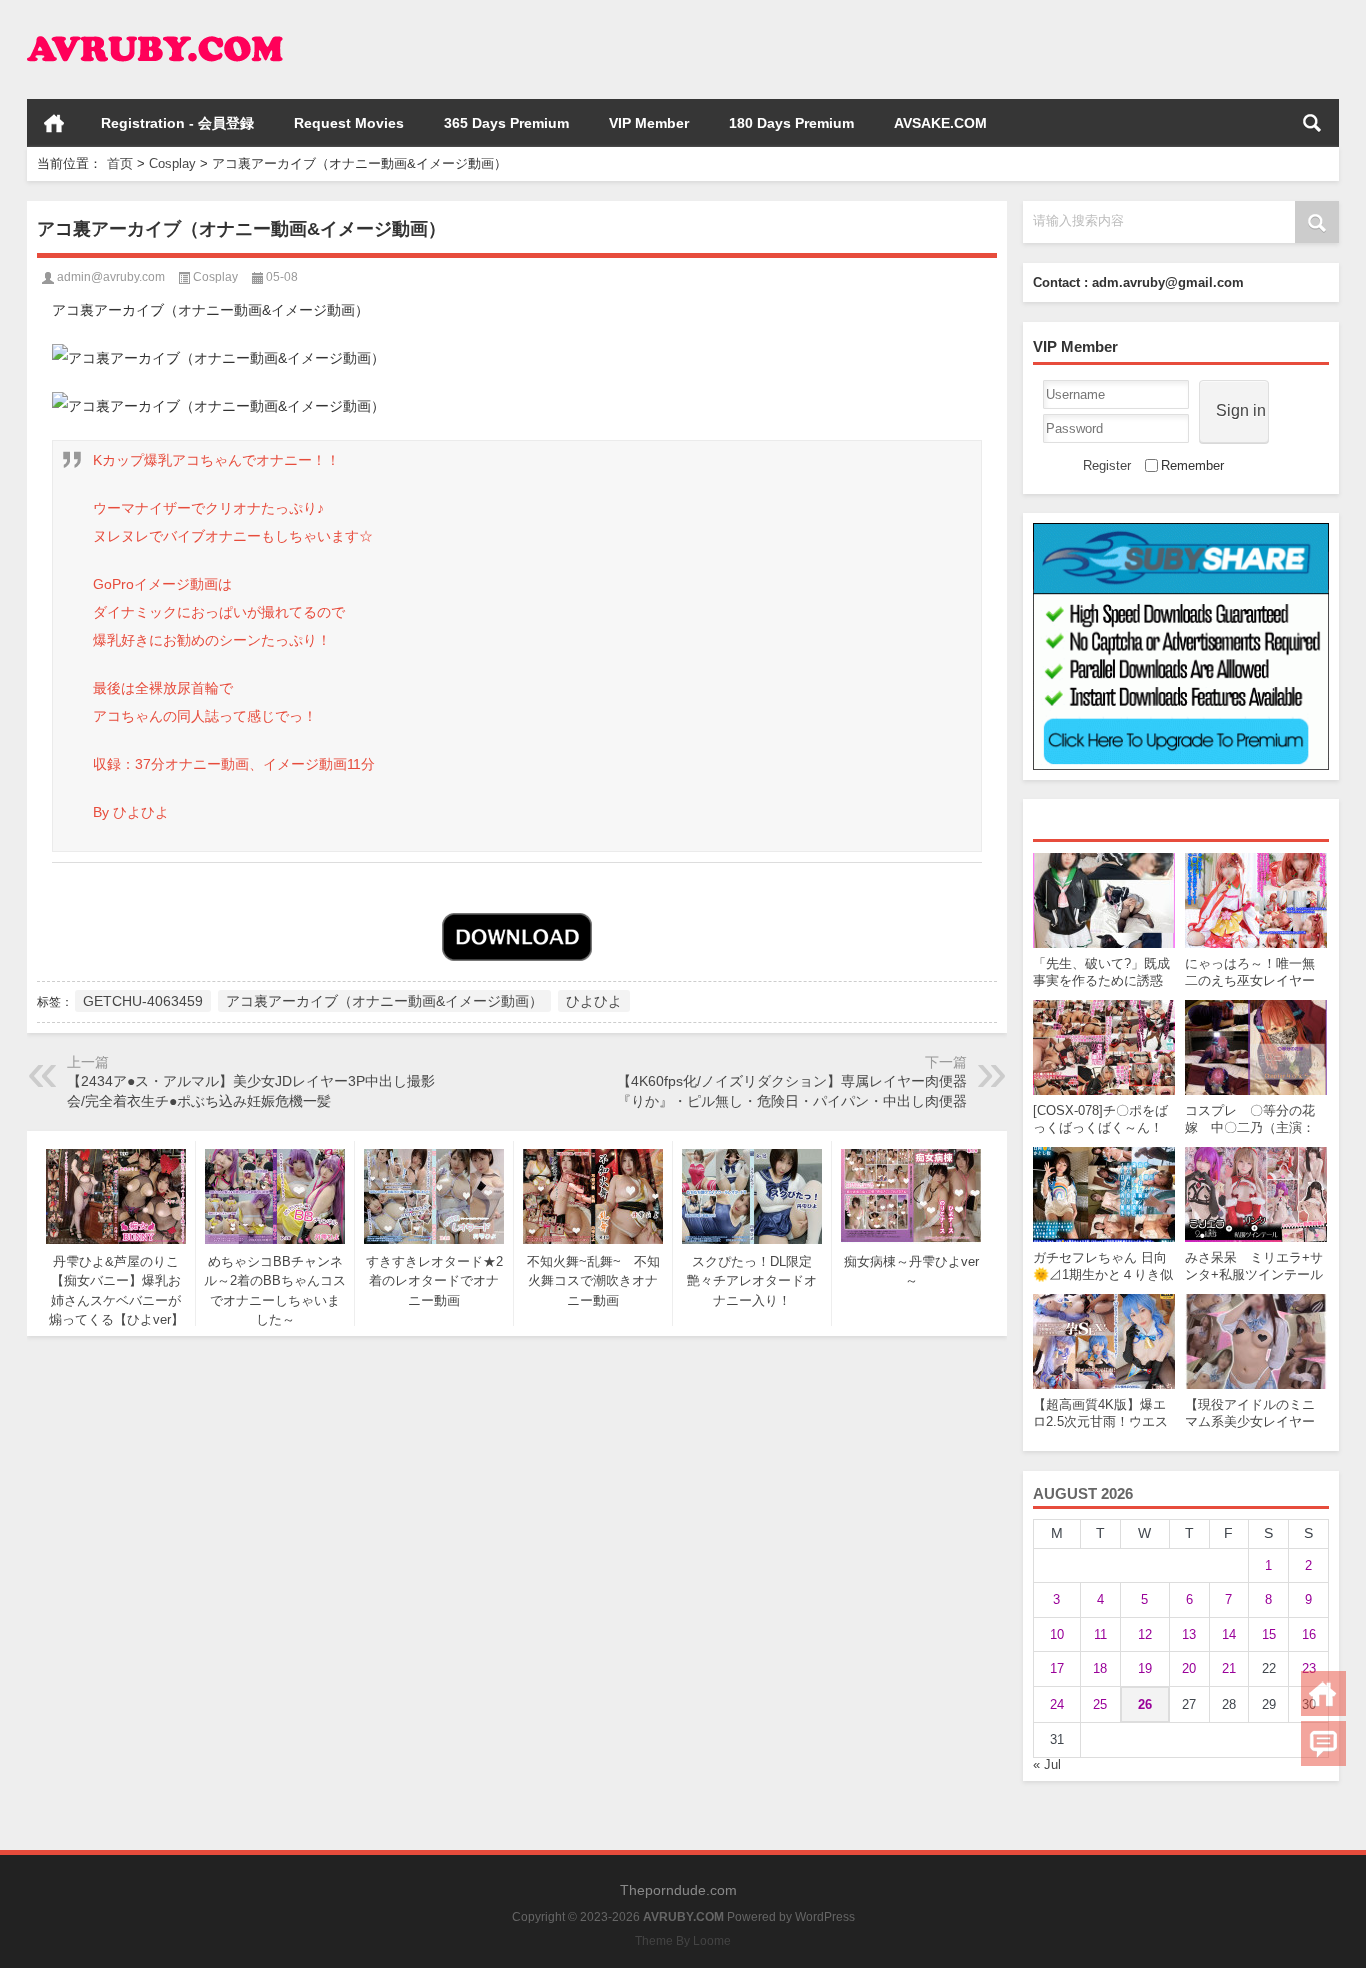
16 (1309, 1634)
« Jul (1047, 1764)
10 (1057, 1634)
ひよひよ (594, 1001)
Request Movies (349, 123)
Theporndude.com (678, 1890)
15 (1269, 1634)
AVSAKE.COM (940, 123)
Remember (1192, 465)
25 (1100, 1704)
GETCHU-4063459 (143, 1001)
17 (1057, 1668)
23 (1309, 1668)
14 (1229, 1634)
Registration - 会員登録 (177, 123)
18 (1100, 1668)
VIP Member (649, 123)
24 (1057, 1704)
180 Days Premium (791, 123)
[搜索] (1312, 123)
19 (1145, 1668)
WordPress (825, 1917)
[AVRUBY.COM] (155, 26)
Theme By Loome (683, 1941)
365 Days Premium (506, 123)
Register (1107, 465)
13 (1189, 1634)
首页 (54, 123)
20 (1189, 1668)
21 (1229, 1668)
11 (1100, 1634)
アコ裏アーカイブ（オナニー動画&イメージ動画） (384, 1001)
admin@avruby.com (111, 277)
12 (1145, 1634)
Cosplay (172, 163)
